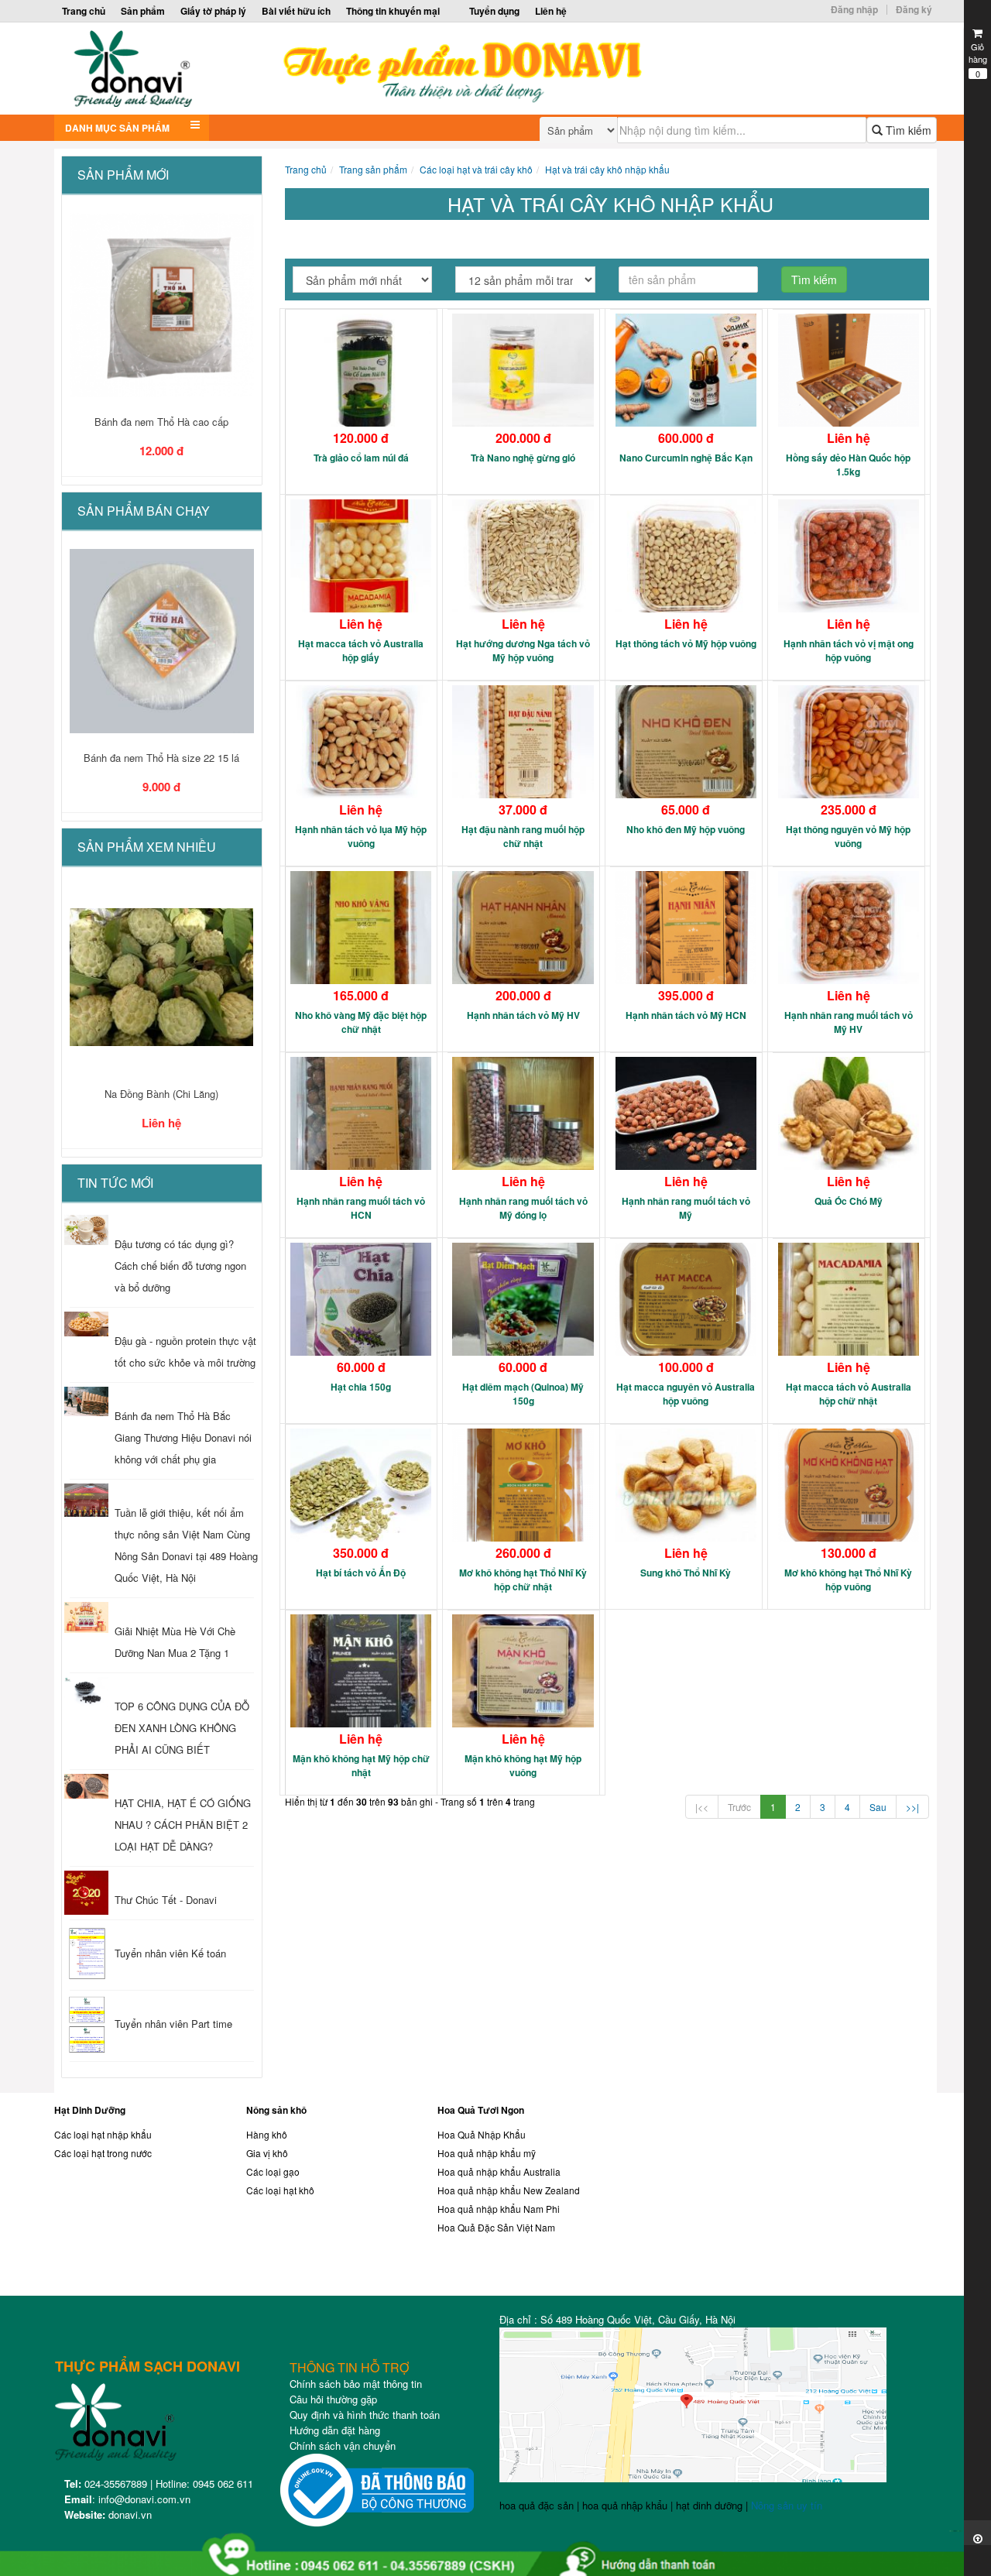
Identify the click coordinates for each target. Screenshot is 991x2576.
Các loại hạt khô (280, 2190)
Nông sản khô (276, 2110)
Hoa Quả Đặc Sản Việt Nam (496, 2227)
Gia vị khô (267, 2153)
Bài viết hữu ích (296, 11)
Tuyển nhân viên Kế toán (170, 1953)
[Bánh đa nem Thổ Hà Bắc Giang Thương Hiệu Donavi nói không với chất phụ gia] (86, 1401)
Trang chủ (84, 11)
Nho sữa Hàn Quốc (161, 1094)
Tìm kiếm (907, 130)
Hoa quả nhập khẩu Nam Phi (499, 2209)
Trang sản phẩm (373, 169)
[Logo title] (385, 69)
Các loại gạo (273, 2171)
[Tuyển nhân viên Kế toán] (86, 1955)
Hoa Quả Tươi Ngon (481, 2110)
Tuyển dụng (494, 11)
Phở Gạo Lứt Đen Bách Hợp (162, 422)
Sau (878, 1807)
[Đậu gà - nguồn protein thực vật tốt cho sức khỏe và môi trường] (86, 1324)
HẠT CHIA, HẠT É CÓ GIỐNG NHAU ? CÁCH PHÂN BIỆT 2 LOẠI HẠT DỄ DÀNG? (183, 1825)
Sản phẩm (143, 11)
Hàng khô (267, 2134)
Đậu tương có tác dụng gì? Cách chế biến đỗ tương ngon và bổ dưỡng (180, 1266)
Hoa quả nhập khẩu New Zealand (509, 2190)
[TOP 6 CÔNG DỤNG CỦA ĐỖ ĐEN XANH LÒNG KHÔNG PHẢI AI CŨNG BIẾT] (86, 1692)
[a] (495, 2548)
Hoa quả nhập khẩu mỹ (487, 2153)
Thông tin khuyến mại (393, 11)
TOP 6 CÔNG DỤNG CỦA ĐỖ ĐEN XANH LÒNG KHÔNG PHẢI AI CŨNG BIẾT (182, 1728)
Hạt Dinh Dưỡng (90, 2110)
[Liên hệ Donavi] (797, 2198)
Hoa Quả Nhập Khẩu (482, 2134)
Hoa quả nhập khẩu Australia (499, 2171)
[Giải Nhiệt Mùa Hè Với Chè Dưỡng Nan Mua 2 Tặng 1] (86, 1617)
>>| (912, 1807)
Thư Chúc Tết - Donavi (166, 1900)
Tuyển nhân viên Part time (173, 2024)
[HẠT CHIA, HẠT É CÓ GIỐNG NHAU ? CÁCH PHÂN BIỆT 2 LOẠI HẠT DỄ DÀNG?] (86, 1786)
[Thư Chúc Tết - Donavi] (86, 1893)
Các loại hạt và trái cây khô (476, 169)
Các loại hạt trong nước (103, 2153)
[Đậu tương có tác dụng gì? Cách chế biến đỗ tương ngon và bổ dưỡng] (86, 1230)
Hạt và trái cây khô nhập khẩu (607, 169)
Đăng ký (914, 9)
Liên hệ (551, 11)
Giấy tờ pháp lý (213, 11)
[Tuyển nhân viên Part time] (86, 2025)
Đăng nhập (854, 9)
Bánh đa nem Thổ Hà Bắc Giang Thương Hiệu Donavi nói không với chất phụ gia (183, 1437)
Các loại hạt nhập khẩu (103, 2134)
